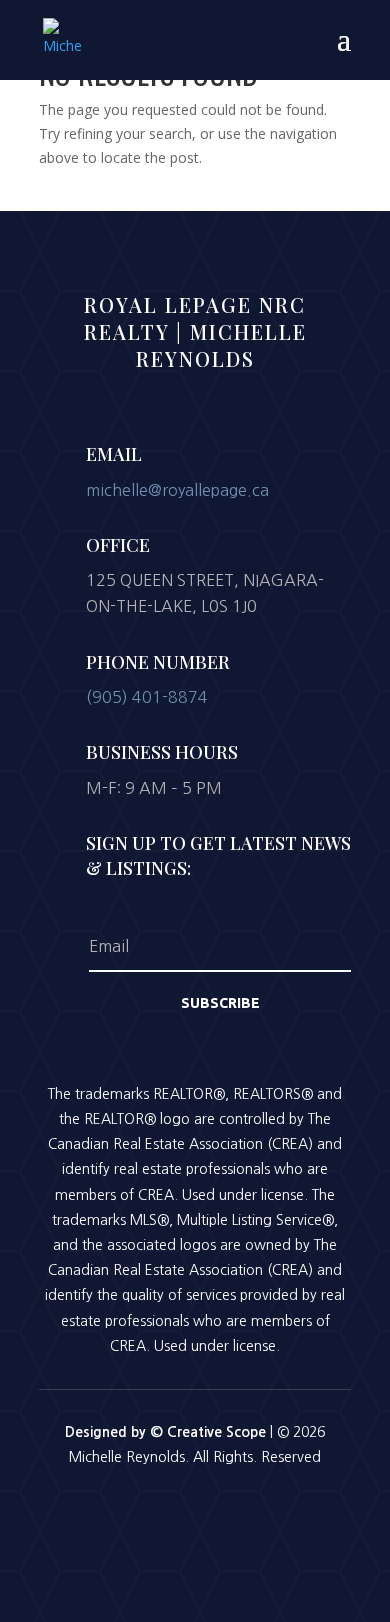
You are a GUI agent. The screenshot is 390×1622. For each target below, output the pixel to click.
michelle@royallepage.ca (177, 490)
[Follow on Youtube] (247, 1512)
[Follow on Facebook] (143, 1512)
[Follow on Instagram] (195, 1512)
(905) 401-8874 (147, 697)
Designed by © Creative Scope (167, 1432)
